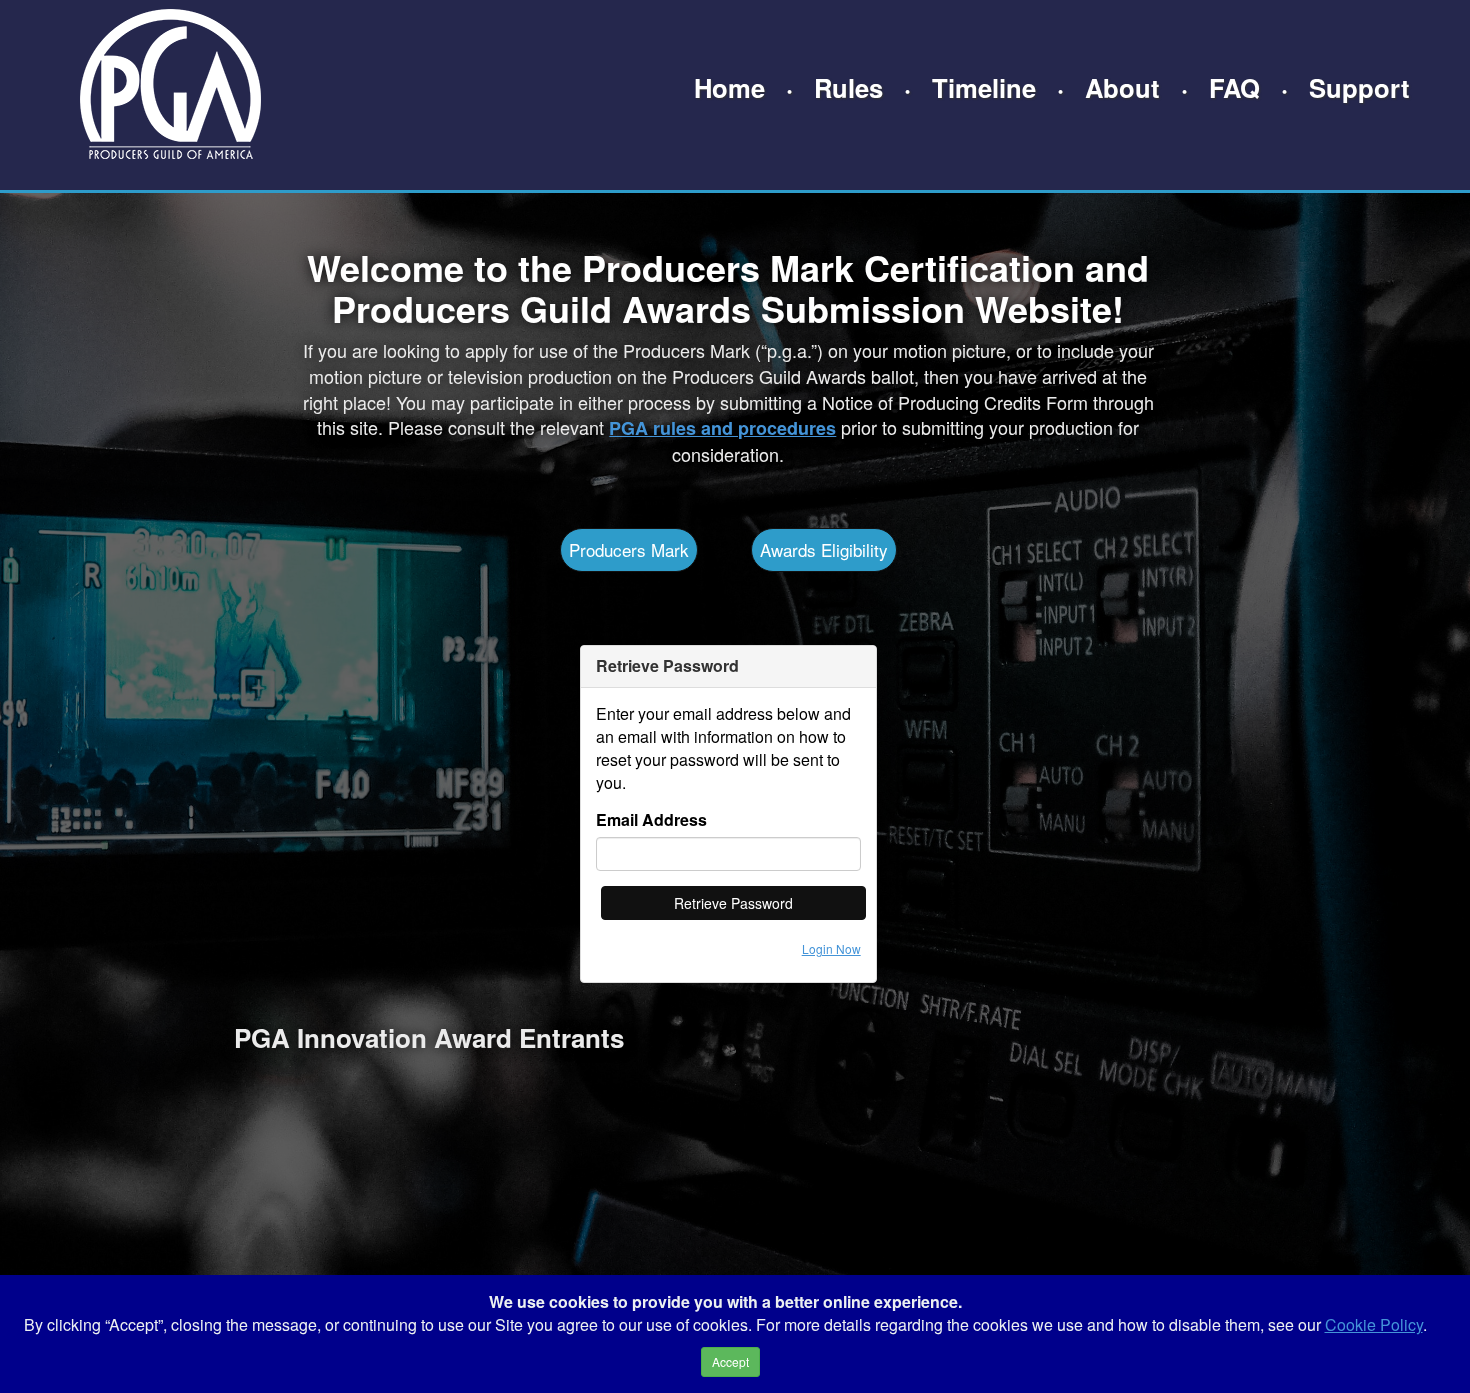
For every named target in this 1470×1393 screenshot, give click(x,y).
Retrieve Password (733, 903)
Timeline (984, 87)
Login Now (831, 948)
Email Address (651, 820)
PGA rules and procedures (722, 428)
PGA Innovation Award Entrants (429, 1037)
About (1122, 87)
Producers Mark (629, 549)
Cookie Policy (1374, 1324)
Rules (848, 87)
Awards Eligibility (824, 549)
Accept (730, 1361)
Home (729, 87)
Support (1359, 87)
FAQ (1234, 87)
